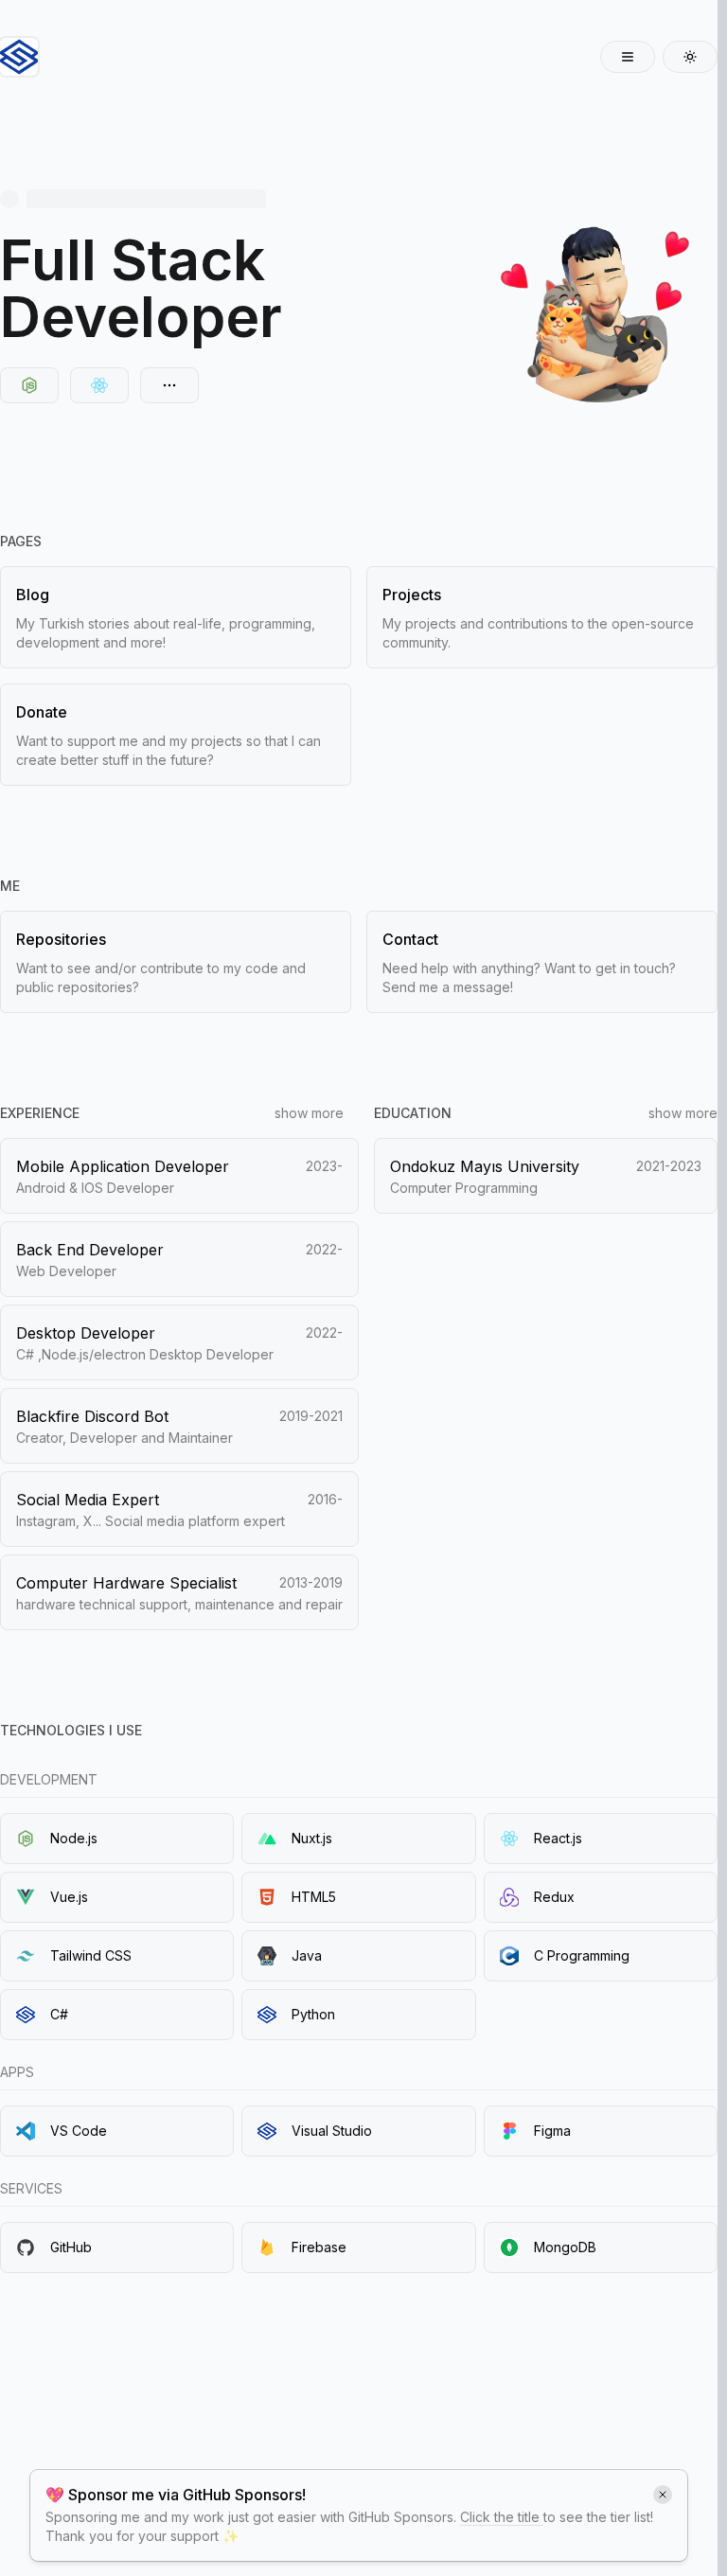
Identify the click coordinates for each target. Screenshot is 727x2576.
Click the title (502, 2517)
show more (309, 1113)
